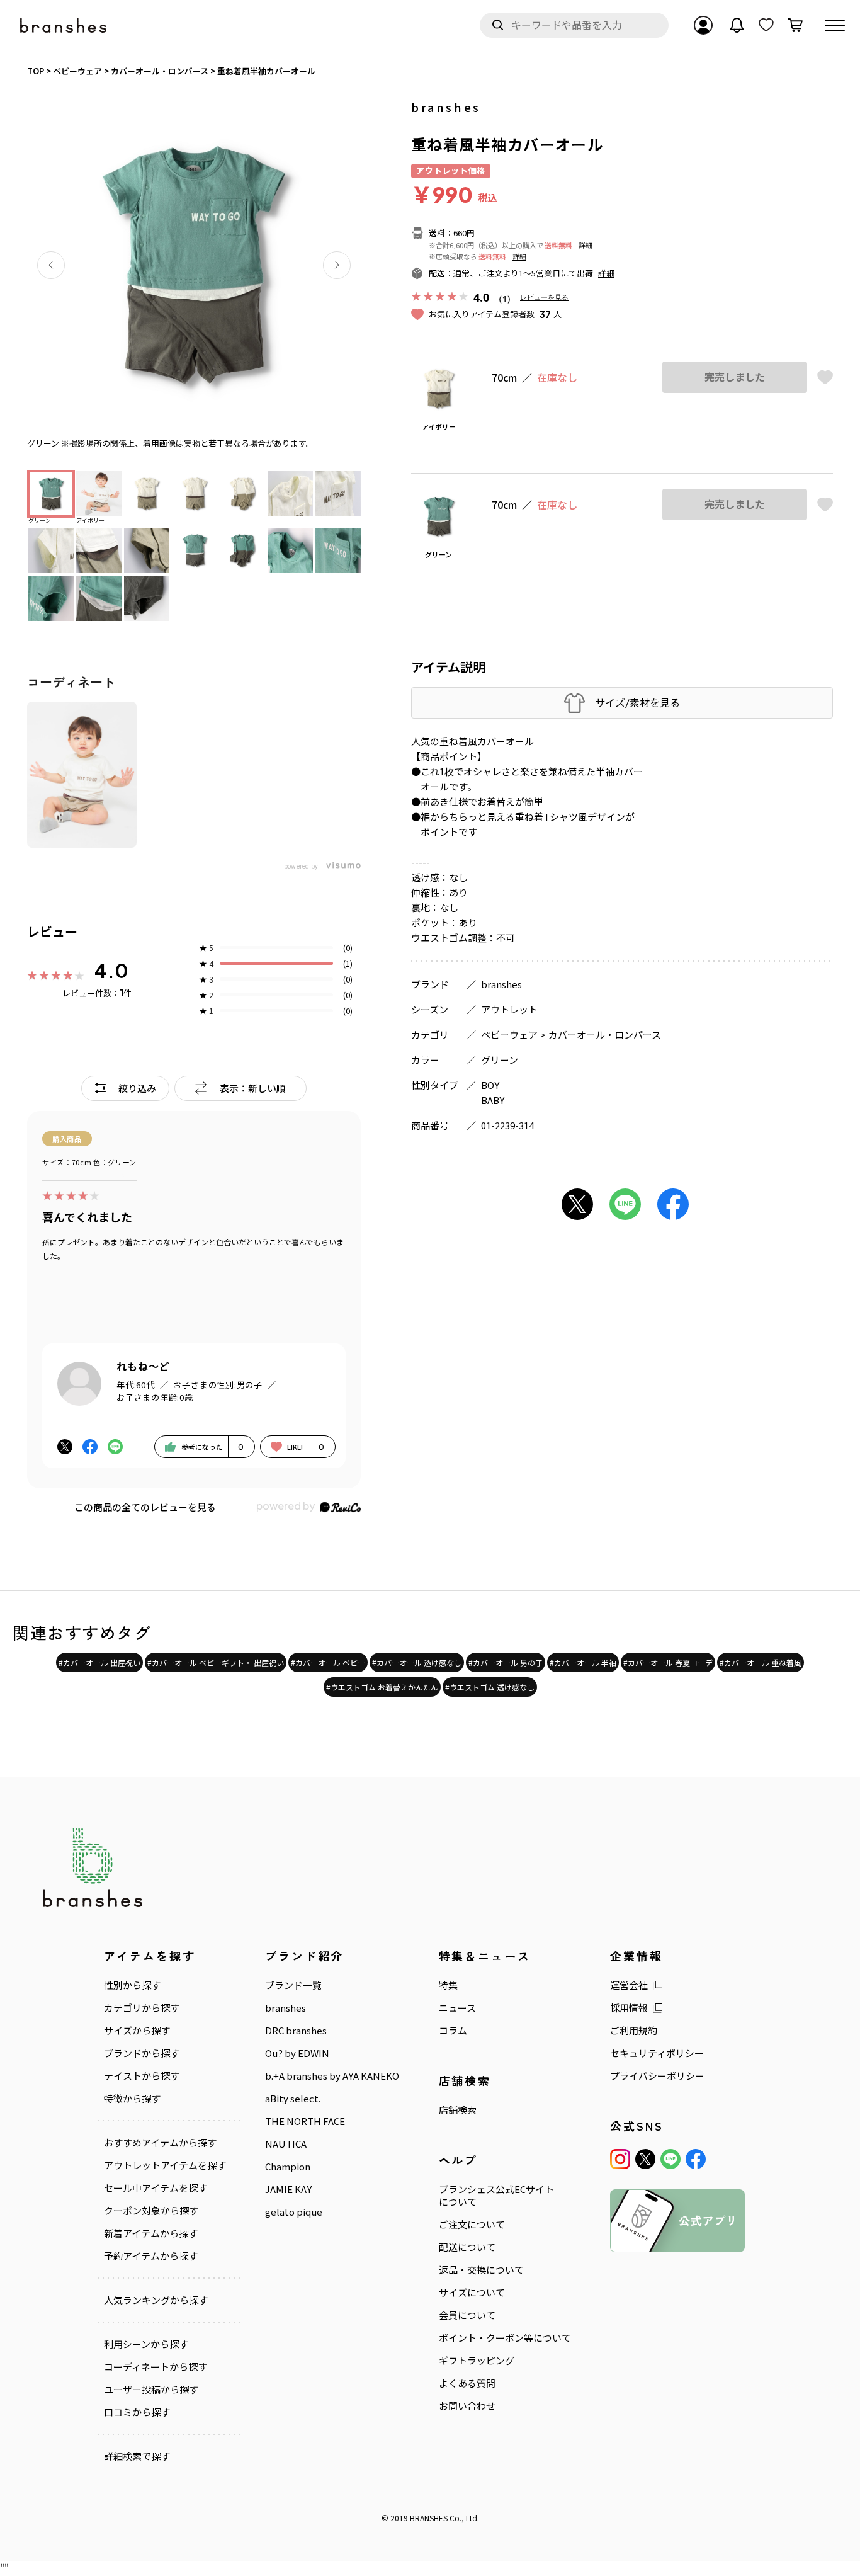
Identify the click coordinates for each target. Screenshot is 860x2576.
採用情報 (629, 2008)
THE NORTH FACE (305, 2121)
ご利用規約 (634, 2031)
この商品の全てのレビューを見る (145, 1507)
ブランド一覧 (293, 1985)
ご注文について (472, 2225)
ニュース (457, 2008)
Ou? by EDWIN (297, 2053)
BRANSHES (429, 2518)
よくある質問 (467, 2383)
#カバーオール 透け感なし (417, 1662)
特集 (448, 1985)
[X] (645, 2159)
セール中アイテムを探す (156, 2188)
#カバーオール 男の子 (506, 1662)
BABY (493, 1100)
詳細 (586, 245)
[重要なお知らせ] (737, 25)
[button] (51, 265)
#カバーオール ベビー (328, 1662)
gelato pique (294, 2212)
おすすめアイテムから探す (160, 2143)
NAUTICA (286, 2144)
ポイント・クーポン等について (505, 2338)
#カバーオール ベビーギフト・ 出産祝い (216, 1662)
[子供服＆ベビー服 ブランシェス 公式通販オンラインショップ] (64, 26)
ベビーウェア (509, 1034)
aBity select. (293, 2099)
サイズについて (472, 2293)
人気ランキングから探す (156, 2300)
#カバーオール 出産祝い (99, 1662)
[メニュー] (835, 25)
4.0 (111, 971)
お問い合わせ (467, 2406)
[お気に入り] (766, 25)
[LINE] (670, 2159)
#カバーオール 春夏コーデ (668, 1662)
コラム (453, 2031)
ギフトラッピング (477, 2361)
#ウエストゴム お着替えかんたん (382, 1687)
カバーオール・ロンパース (605, 1034)
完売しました (735, 377)
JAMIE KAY (288, 2189)
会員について (467, 2315)
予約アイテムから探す (151, 2256)
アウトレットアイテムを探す (165, 2165)
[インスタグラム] (620, 2159)
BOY (490, 1085)
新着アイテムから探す (151, 2233)
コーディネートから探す (156, 2367)
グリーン (500, 1060)
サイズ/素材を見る (637, 703)
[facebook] (696, 2159)
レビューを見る (544, 297)
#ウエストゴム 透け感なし (490, 1687)
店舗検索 (458, 2110)
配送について (467, 2247)
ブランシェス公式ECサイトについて (496, 2196)
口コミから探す (137, 2412)
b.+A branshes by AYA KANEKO (332, 2076)
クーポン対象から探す (151, 2211)
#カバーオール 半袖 (583, 1662)
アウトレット (509, 1009)
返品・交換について (481, 2270)
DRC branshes (296, 2031)
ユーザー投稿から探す (151, 2390)
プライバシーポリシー (657, 2076)
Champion (288, 2167)
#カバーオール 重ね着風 (761, 1662)
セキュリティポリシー (657, 2053)
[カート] (795, 25)
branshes (446, 107)
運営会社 (629, 1985)
